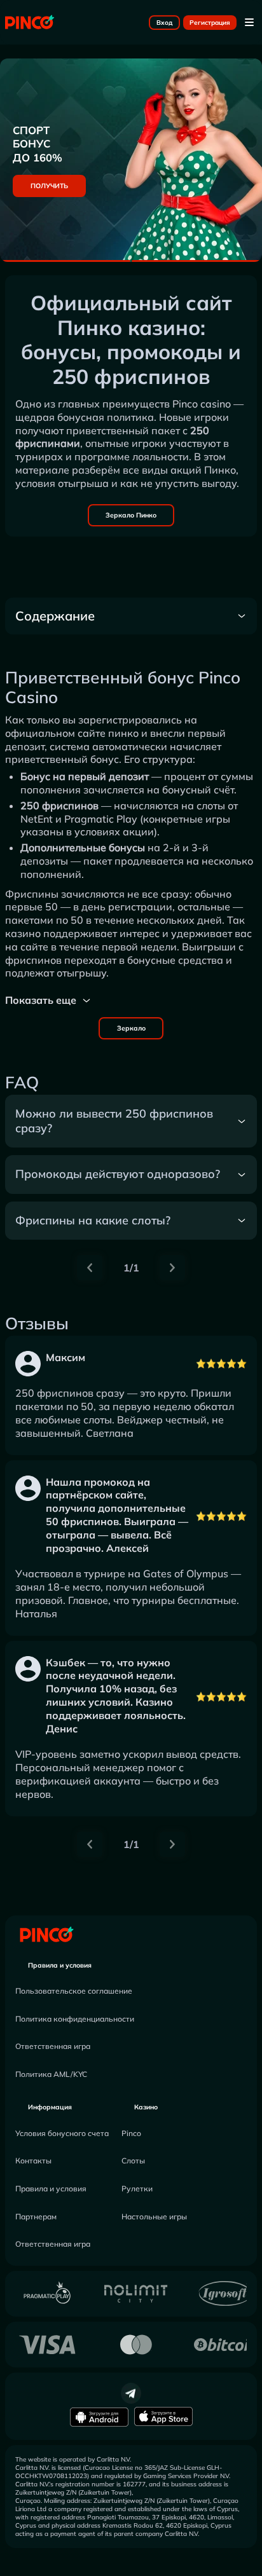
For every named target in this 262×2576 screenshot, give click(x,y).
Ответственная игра (53, 2046)
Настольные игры (154, 2216)
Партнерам (36, 2216)
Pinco (131, 2133)
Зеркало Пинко (131, 515)
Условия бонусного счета (62, 2133)
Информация (50, 2107)
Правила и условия (60, 1965)
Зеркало (131, 1028)
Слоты (133, 2161)
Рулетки (137, 2189)
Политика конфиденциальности (75, 2019)
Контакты (33, 2161)
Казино (146, 2107)
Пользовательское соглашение (74, 1991)
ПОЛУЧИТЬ (49, 186)
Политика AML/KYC (51, 2074)
